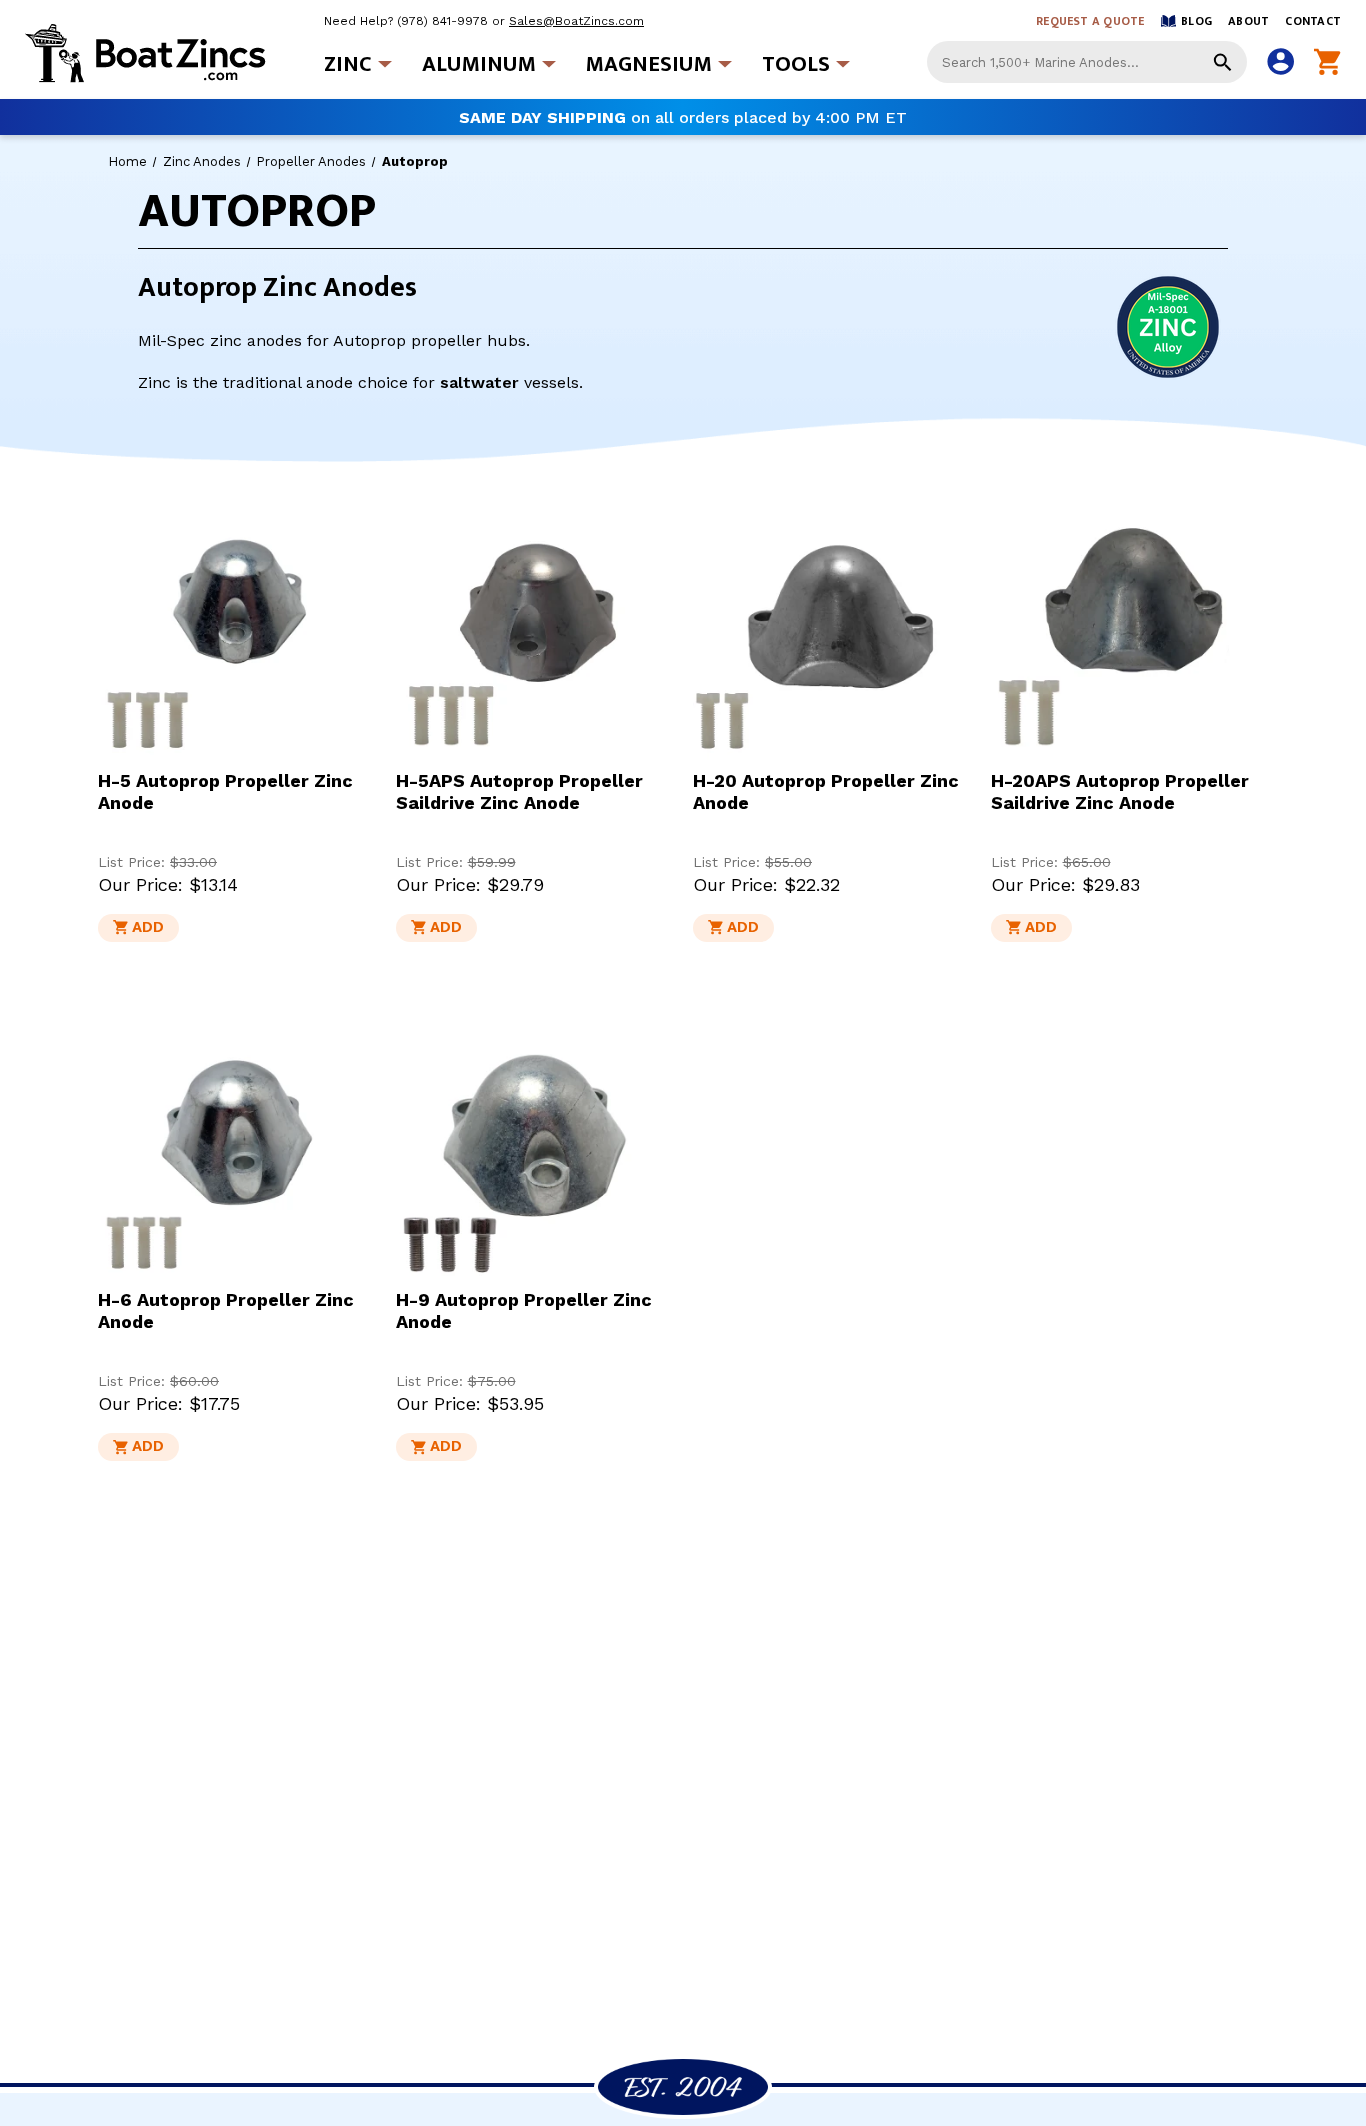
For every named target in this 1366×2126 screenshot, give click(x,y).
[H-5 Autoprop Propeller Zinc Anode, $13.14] (237, 621)
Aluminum (479, 64)
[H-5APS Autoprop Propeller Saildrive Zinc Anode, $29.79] (535, 621)
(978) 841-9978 (442, 21)
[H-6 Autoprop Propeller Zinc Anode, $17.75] (237, 1141)
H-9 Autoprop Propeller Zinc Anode (524, 1310)
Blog (1196, 21)
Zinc (348, 64)
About (1248, 21)
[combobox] (1087, 62)
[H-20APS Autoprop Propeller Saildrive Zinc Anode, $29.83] (1130, 621)
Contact (1313, 21)
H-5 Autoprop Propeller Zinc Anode (225, 791)
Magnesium (649, 64)
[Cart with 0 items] (1327, 62)
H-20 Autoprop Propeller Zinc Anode (826, 791)
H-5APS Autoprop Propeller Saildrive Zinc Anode (519, 791)
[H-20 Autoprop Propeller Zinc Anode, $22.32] (832, 621)
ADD (148, 927)
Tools (796, 64)
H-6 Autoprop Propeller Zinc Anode (226, 1310)
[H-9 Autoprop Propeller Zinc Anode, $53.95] (535, 1141)
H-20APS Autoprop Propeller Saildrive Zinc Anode (1120, 791)
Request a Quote (1090, 21)
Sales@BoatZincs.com (576, 21)
